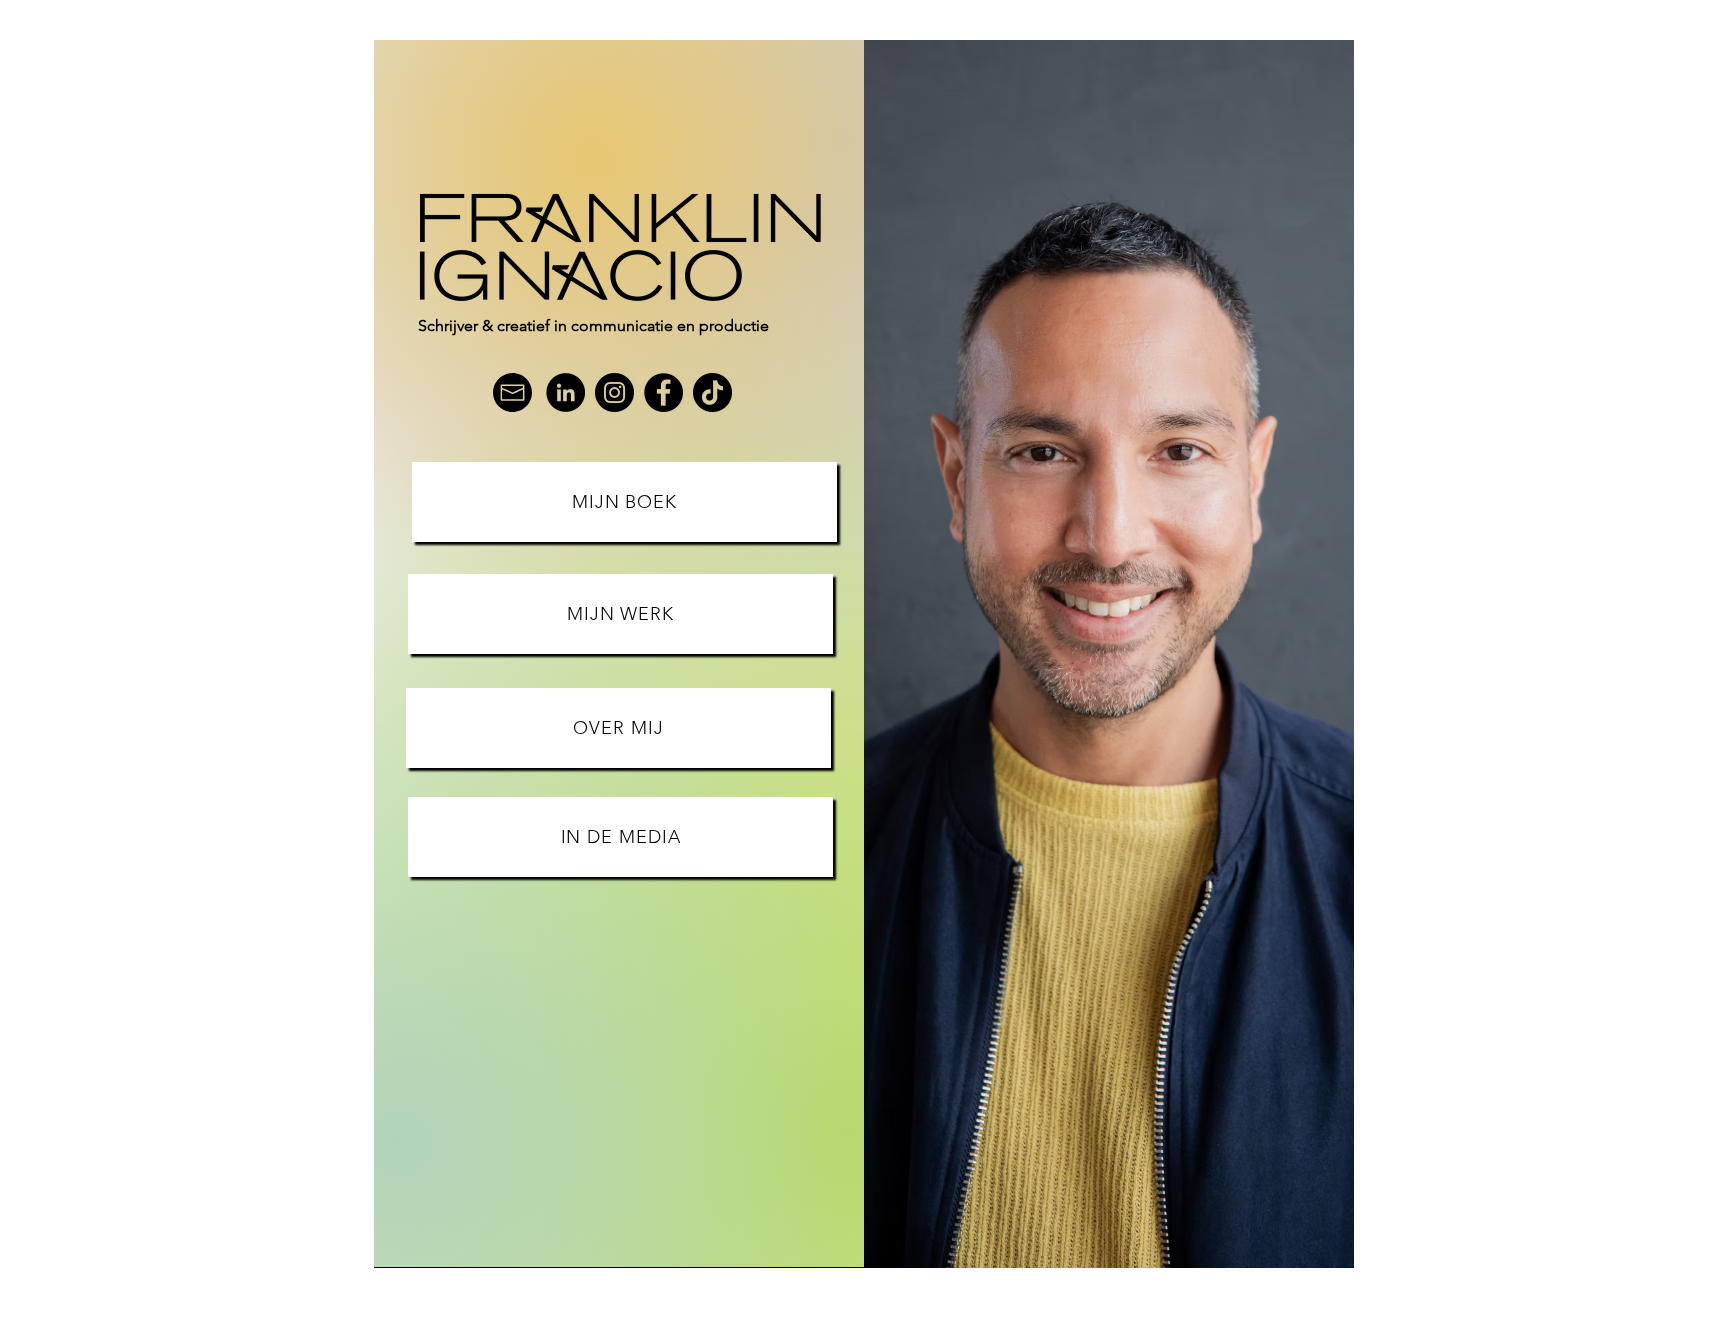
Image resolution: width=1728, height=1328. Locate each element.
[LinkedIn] (565, 392)
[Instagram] (614, 392)
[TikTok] (712, 392)
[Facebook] (663, 392)
